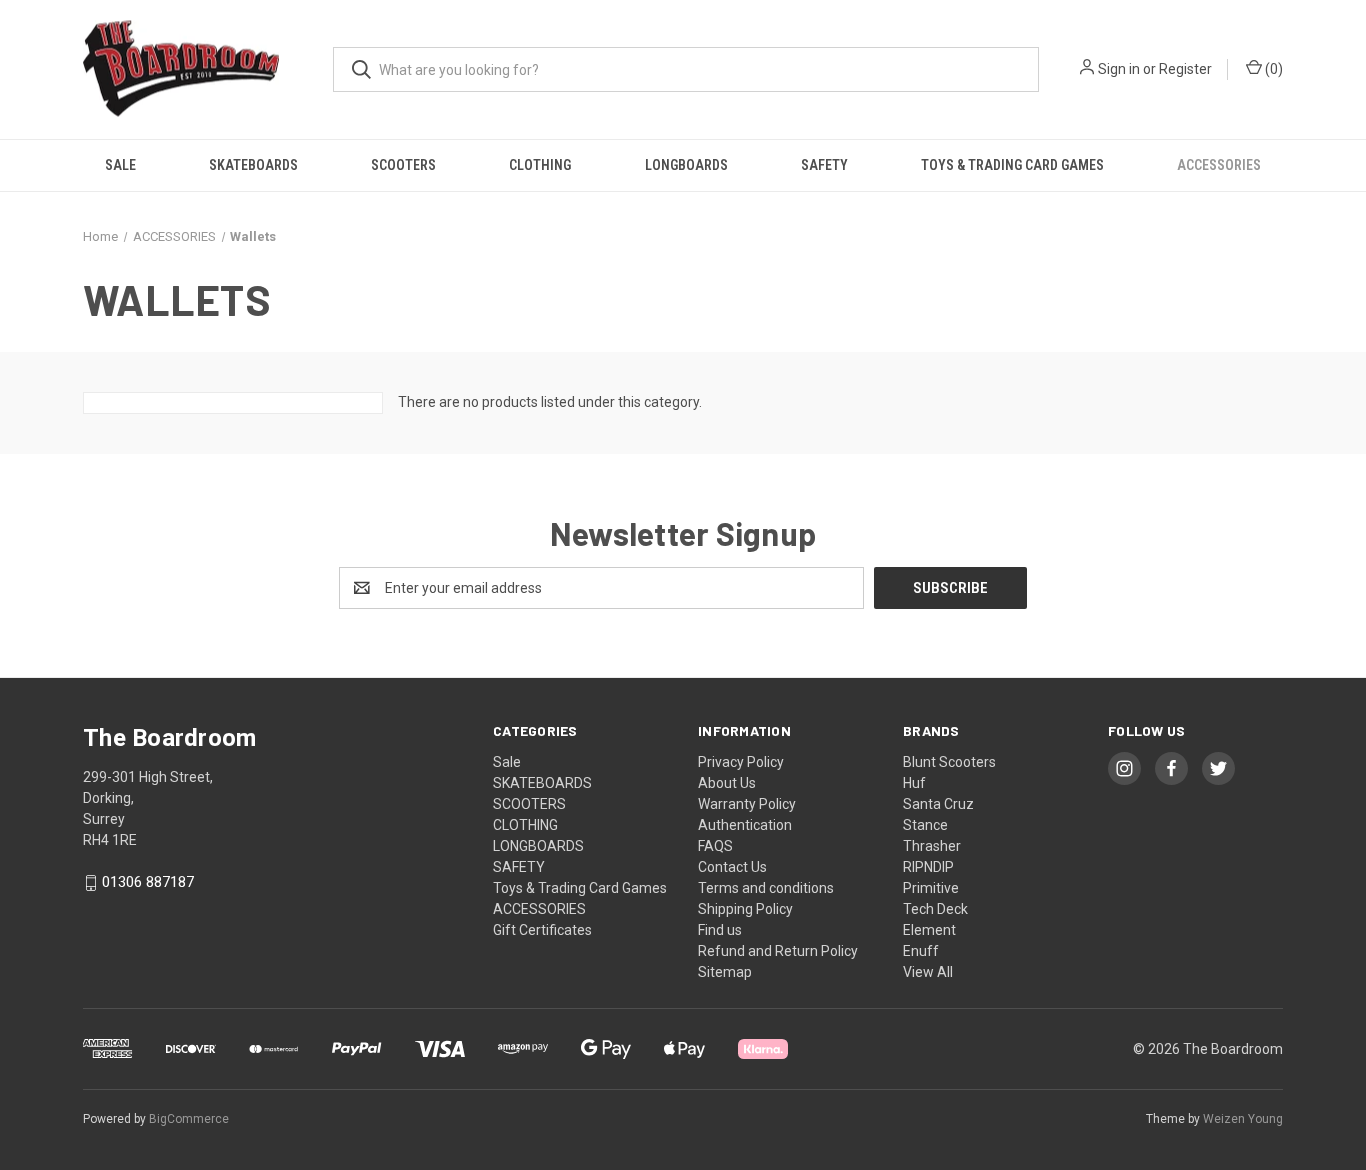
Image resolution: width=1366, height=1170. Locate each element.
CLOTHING (540, 165)
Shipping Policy (745, 909)
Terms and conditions (766, 888)
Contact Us (732, 867)
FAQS (715, 846)
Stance (925, 825)
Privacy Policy (741, 762)
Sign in (1119, 69)
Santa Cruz (938, 804)
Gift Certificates (542, 930)
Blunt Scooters (949, 762)
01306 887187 (148, 883)
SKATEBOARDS (253, 165)
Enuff (921, 951)
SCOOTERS (403, 165)
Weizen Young (1243, 1119)
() (1272, 69)
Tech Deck (935, 909)
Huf (914, 783)
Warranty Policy (747, 804)
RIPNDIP (928, 867)
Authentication (745, 825)
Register (1185, 69)
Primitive (931, 888)
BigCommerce (189, 1119)
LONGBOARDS (686, 165)
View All (928, 972)
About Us (727, 783)
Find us (720, 930)
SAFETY (824, 165)
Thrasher (932, 846)
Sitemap (725, 972)
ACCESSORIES (1219, 165)
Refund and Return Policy (778, 951)
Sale (120, 165)
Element (929, 930)
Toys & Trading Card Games (1012, 165)
